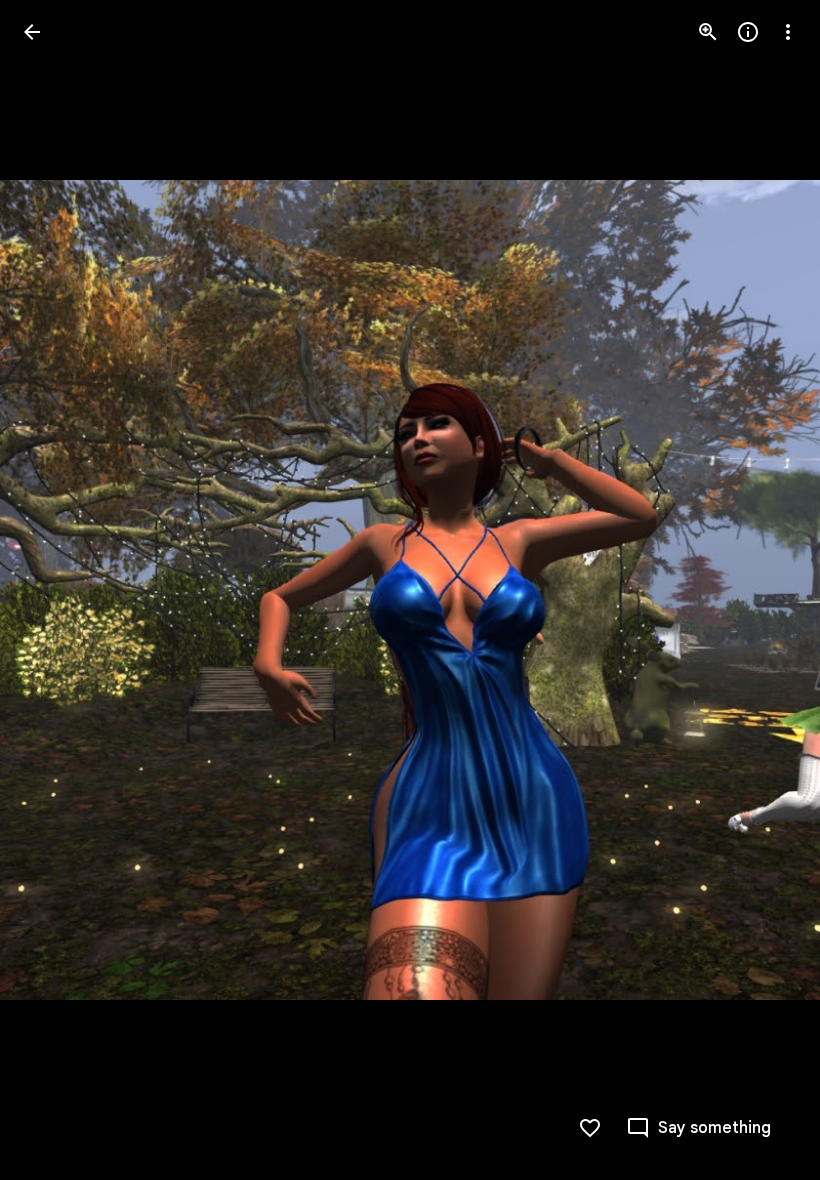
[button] (56, 590)
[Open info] (748, 32)
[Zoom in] (708, 32)
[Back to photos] (32, 32)
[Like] (590, 1128)
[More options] (788, 32)
